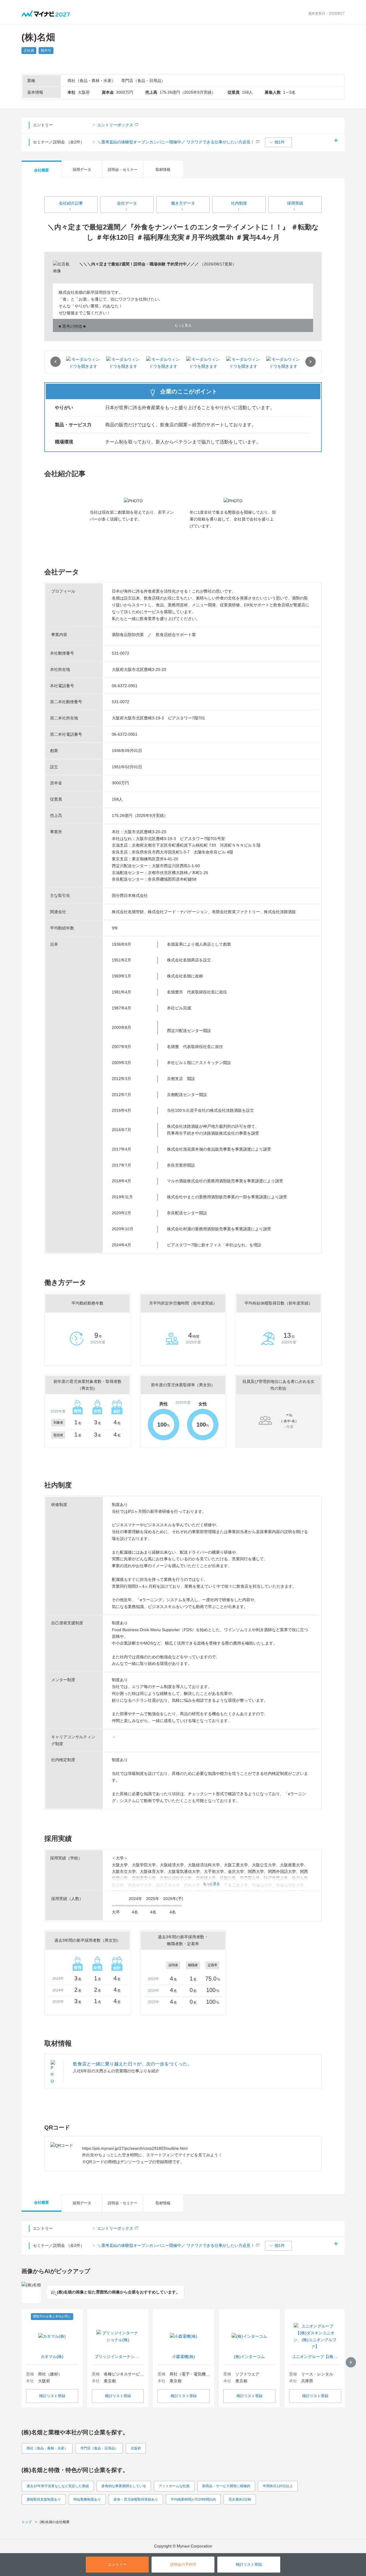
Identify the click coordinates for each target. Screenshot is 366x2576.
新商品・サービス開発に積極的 (226, 2486)
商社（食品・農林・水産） (47, 2448)
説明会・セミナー (123, 170)
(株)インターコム (249, 2357)
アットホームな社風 (174, 2486)
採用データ (82, 170)
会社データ (127, 203)
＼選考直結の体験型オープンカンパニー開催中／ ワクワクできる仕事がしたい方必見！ (176, 142)
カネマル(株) (52, 2357)
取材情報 (163, 170)
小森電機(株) (184, 2357)
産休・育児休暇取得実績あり (136, 2499)
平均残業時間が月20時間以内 (193, 2499)
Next (311, 362)
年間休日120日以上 (278, 2486)
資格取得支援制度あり (44, 2499)
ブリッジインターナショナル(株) (118, 2357)
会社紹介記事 (71, 203)
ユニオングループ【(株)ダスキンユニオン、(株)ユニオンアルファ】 (315, 2357)
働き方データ (183, 203)
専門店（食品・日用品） (99, 2448)
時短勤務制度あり (87, 2499)
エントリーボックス (115, 125)
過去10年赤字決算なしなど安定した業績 (58, 2486)
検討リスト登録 (52, 2396)
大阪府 (136, 2448)
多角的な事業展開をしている (124, 2486)
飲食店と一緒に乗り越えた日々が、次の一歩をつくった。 (132, 2064)
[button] (279, 142)
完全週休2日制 (240, 2499)
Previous (55, 362)
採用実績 (295, 203)
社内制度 (239, 203)
